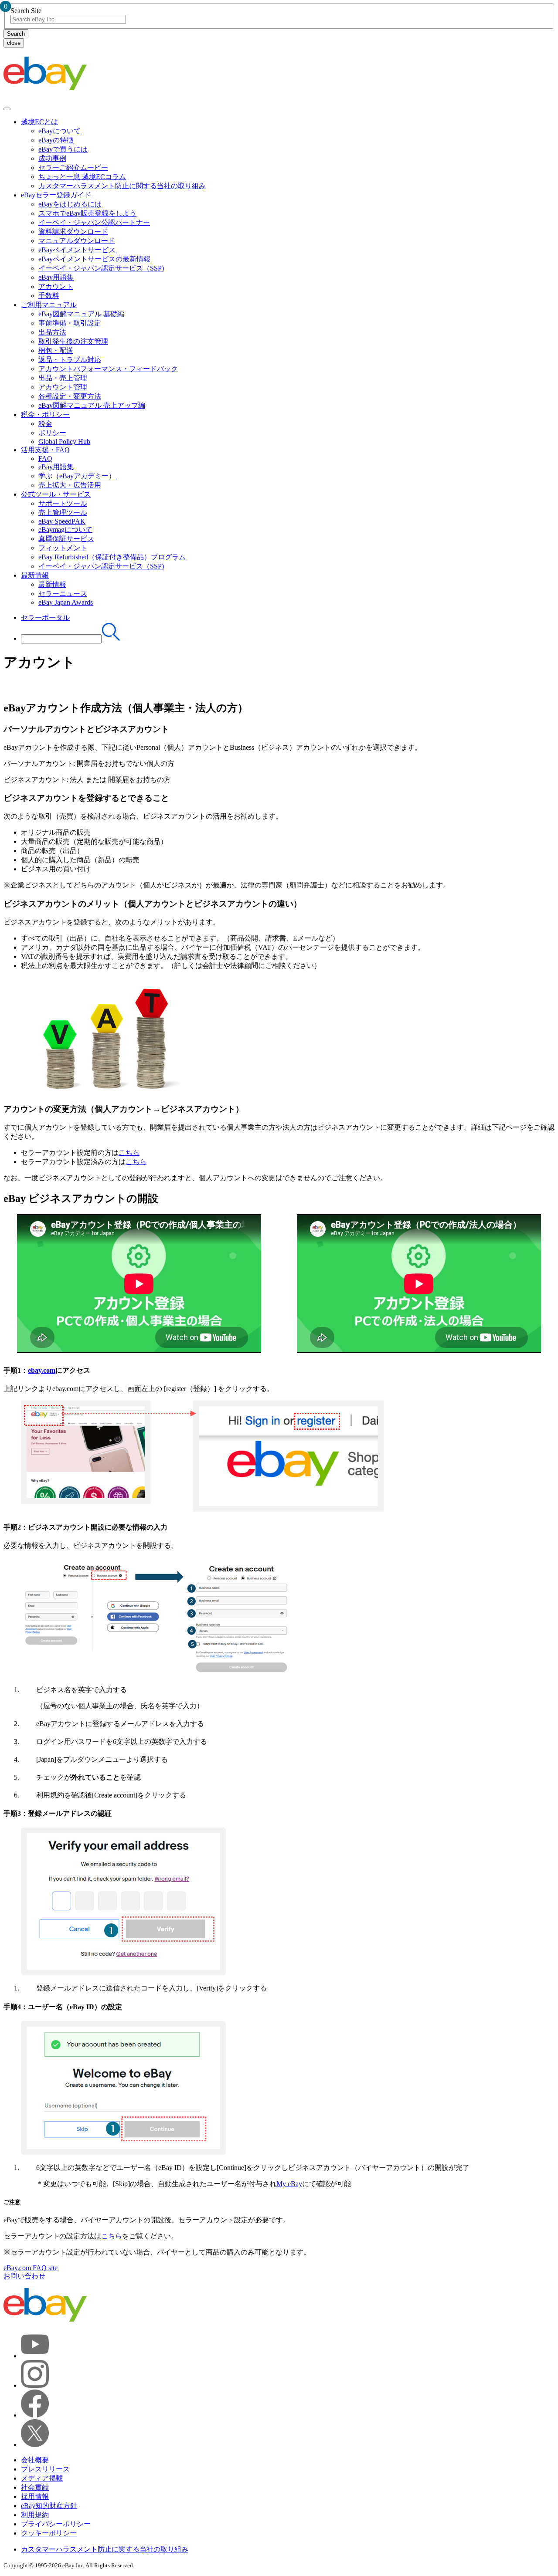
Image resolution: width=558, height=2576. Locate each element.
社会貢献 (35, 2487)
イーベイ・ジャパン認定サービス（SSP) (101, 268)
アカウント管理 (63, 387)
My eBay (289, 2184)
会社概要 (35, 2460)
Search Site (26, 11)
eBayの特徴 (56, 140)
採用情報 (35, 2496)
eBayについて (60, 131)
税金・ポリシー (45, 415)
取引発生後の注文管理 (73, 341)
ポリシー (52, 433)
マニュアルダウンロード (77, 241)
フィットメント (63, 548)
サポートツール (63, 503)
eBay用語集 (56, 277)
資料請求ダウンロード (73, 232)
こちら (129, 1153)
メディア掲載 (42, 2478)
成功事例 (52, 158)
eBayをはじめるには (70, 204)
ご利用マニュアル (49, 305)
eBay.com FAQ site (31, 2268)
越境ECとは (39, 122)
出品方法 (52, 332)
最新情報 (35, 575)
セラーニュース (63, 594)
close (14, 43)
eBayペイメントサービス (77, 250)
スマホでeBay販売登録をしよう (87, 213)
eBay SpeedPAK (62, 521)
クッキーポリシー (49, 2533)
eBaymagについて (65, 530)
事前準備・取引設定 (70, 323)
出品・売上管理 (63, 378)
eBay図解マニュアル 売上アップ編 (92, 405)
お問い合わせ (24, 2276)
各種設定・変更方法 (70, 396)
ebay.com (42, 1370)
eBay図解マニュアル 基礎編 (81, 314)
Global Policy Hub (64, 442)
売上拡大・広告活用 (70, 485)
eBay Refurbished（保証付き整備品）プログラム (112, 557)
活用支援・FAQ (45, 450)
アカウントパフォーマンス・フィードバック (108, 369)
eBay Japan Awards (66, 602)
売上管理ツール (63, 513)
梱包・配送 (56, 350)
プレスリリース (45, 2469)
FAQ (45, 459)
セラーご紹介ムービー (73, 168)
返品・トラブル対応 (70, 360)
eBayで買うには (63, 149)
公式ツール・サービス (56, 494)
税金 (45, 424)
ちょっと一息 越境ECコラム (82, 177)
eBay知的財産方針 (49, 2506)
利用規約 (35, 2515)
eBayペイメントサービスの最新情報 (94, 259)
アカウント (56, 286)
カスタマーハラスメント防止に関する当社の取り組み (122, 186)
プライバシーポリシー (56, 2524)
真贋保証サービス (66, 539)
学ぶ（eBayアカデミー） (77, 476)
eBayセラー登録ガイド (56, 195)
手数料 (49, 296)
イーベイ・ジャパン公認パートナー (94, 222)
